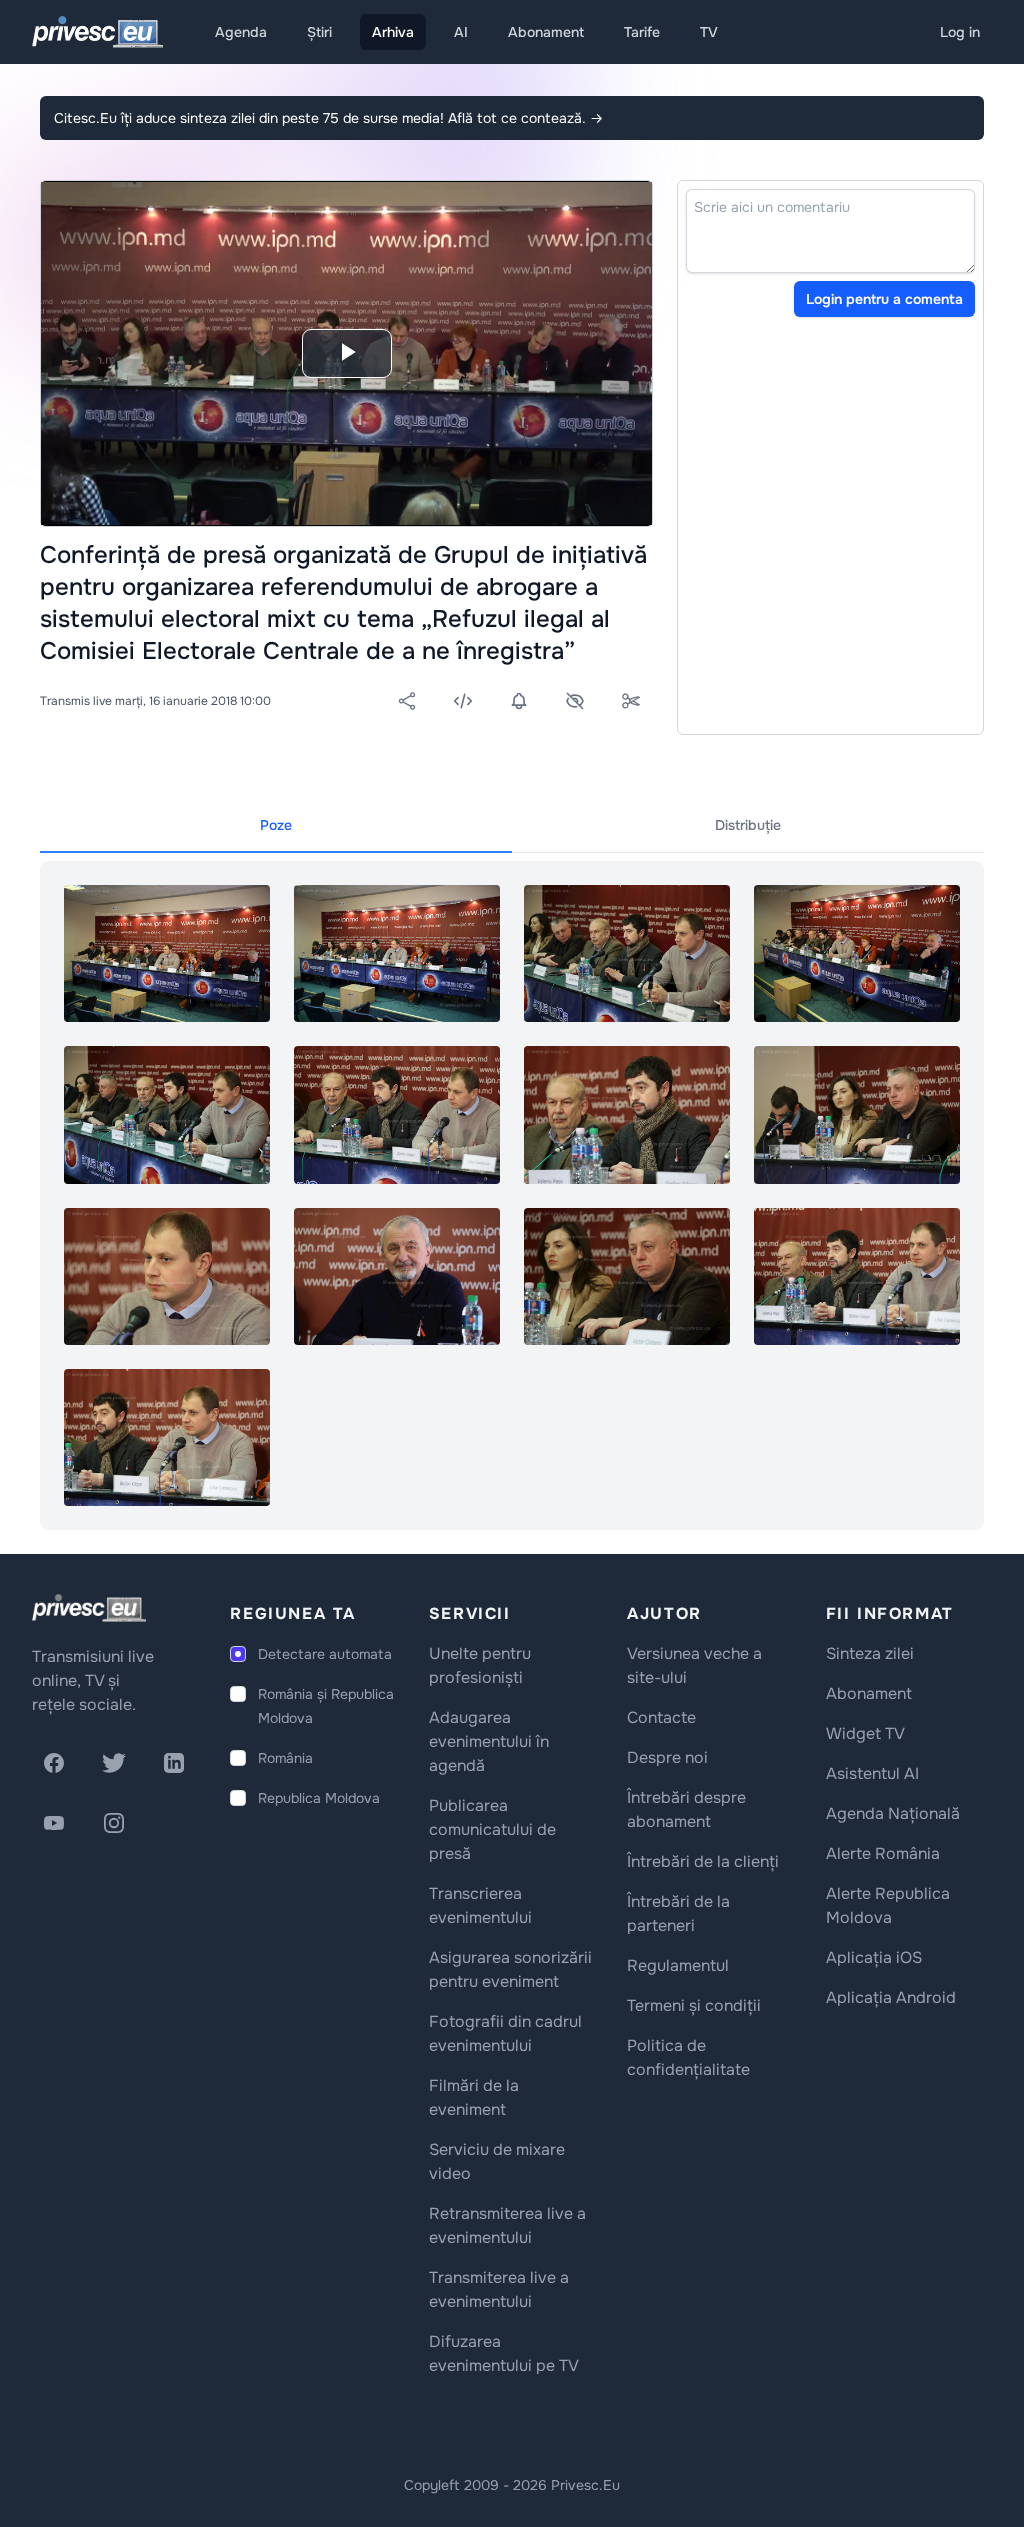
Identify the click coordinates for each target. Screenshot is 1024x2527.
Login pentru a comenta (884, 299)
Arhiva (393, 32)
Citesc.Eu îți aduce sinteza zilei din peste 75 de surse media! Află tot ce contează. (328, 118)
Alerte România (883, 1853)
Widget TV (865, 1733)
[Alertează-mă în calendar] (519, 701)
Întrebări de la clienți (703, 1861)
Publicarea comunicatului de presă (492, 1829)
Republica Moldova (319, 1798)
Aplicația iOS (874, 1957)
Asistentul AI (872, 1773)
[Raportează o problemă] (575, 701)
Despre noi (667, 1757)
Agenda (241, 32)
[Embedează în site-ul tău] (463, 701)
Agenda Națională (893, 1813)
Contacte (661, 1717)
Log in (960, 32)
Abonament (546, 32)
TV (709, 32)
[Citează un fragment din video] (631, 701)
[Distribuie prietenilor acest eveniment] (407, 701)
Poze (276, 825)
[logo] (89, 1608)
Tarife (642, 32)
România (285, 1758)
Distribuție (748, 825)
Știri (319, 32)
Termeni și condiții (694, 2005)
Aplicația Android (891, 1997)
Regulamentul (678, 1965)
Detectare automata (325, 1654)
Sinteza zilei (870, 1653)
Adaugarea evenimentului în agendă (489, 1741)
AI (461, 32)
